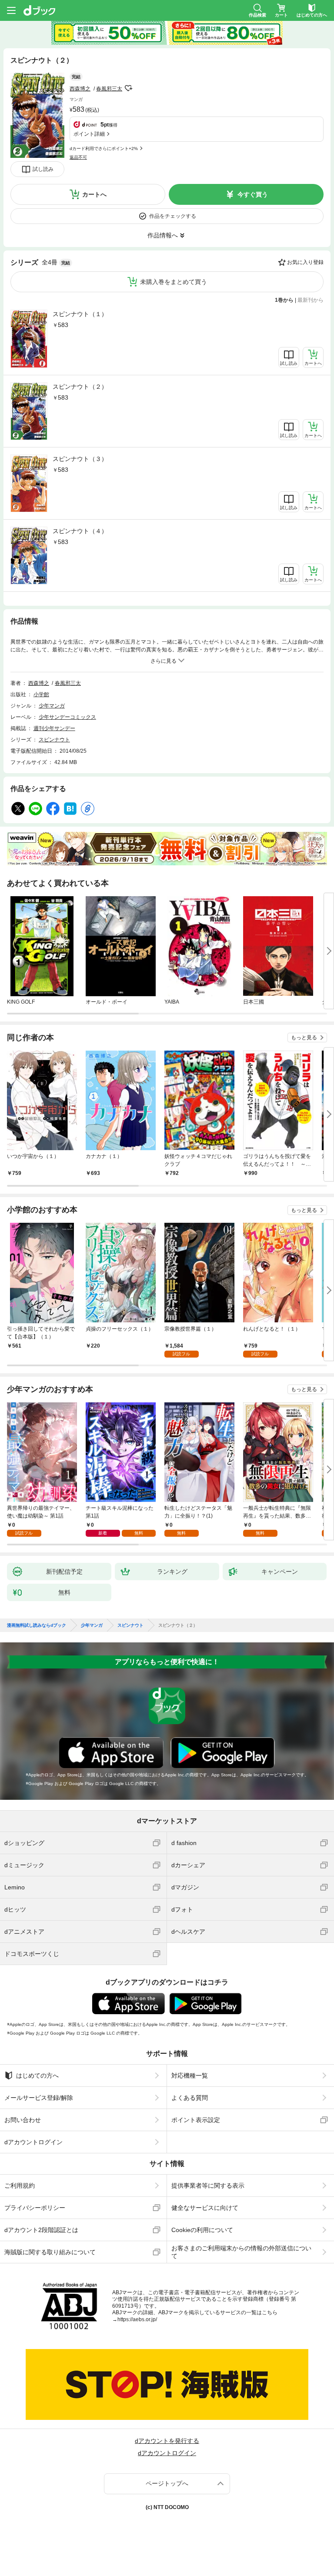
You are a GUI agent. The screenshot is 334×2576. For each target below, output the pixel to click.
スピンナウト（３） (80, 459)
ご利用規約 (20, 2186)
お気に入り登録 (305, 262)
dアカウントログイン (33, 2142)
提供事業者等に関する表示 (208, 2186)
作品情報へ (163, 235)
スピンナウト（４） (80, 531)
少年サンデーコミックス (67, 717)
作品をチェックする (173, 216)
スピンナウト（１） (80, 314)
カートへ (94, 194)
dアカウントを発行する (167, 2441)
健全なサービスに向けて (205, 2208)
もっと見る (304, 1038)
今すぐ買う (253, 194)
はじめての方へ (37, 2075)
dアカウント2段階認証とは (41, 2230)
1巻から (284, 300)
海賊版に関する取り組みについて (50, 2252)
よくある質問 (190, 2098)
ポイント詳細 (89, 134)
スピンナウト (54, 740)
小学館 (41, 694)
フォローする (128, 88)
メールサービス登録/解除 (39, 2098)
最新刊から (311, 300)
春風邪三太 (109, 89)
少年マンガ (52, 706)
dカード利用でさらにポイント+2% (104, 148)
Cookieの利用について (202, 2230)
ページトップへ (167, 2483)
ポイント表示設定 (196, 2120)
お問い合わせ (23, 2120)
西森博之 (80, 89)
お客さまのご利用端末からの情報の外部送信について (241, 2252)
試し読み (43, 169)
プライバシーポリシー (35, 2208)
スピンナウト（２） (80, 387)
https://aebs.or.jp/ (137, 2319)
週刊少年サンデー (54, 728)
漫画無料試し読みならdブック (37, 1625)
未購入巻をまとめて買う (174, 282)
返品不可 (78, 157)
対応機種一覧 (190, 2075)
